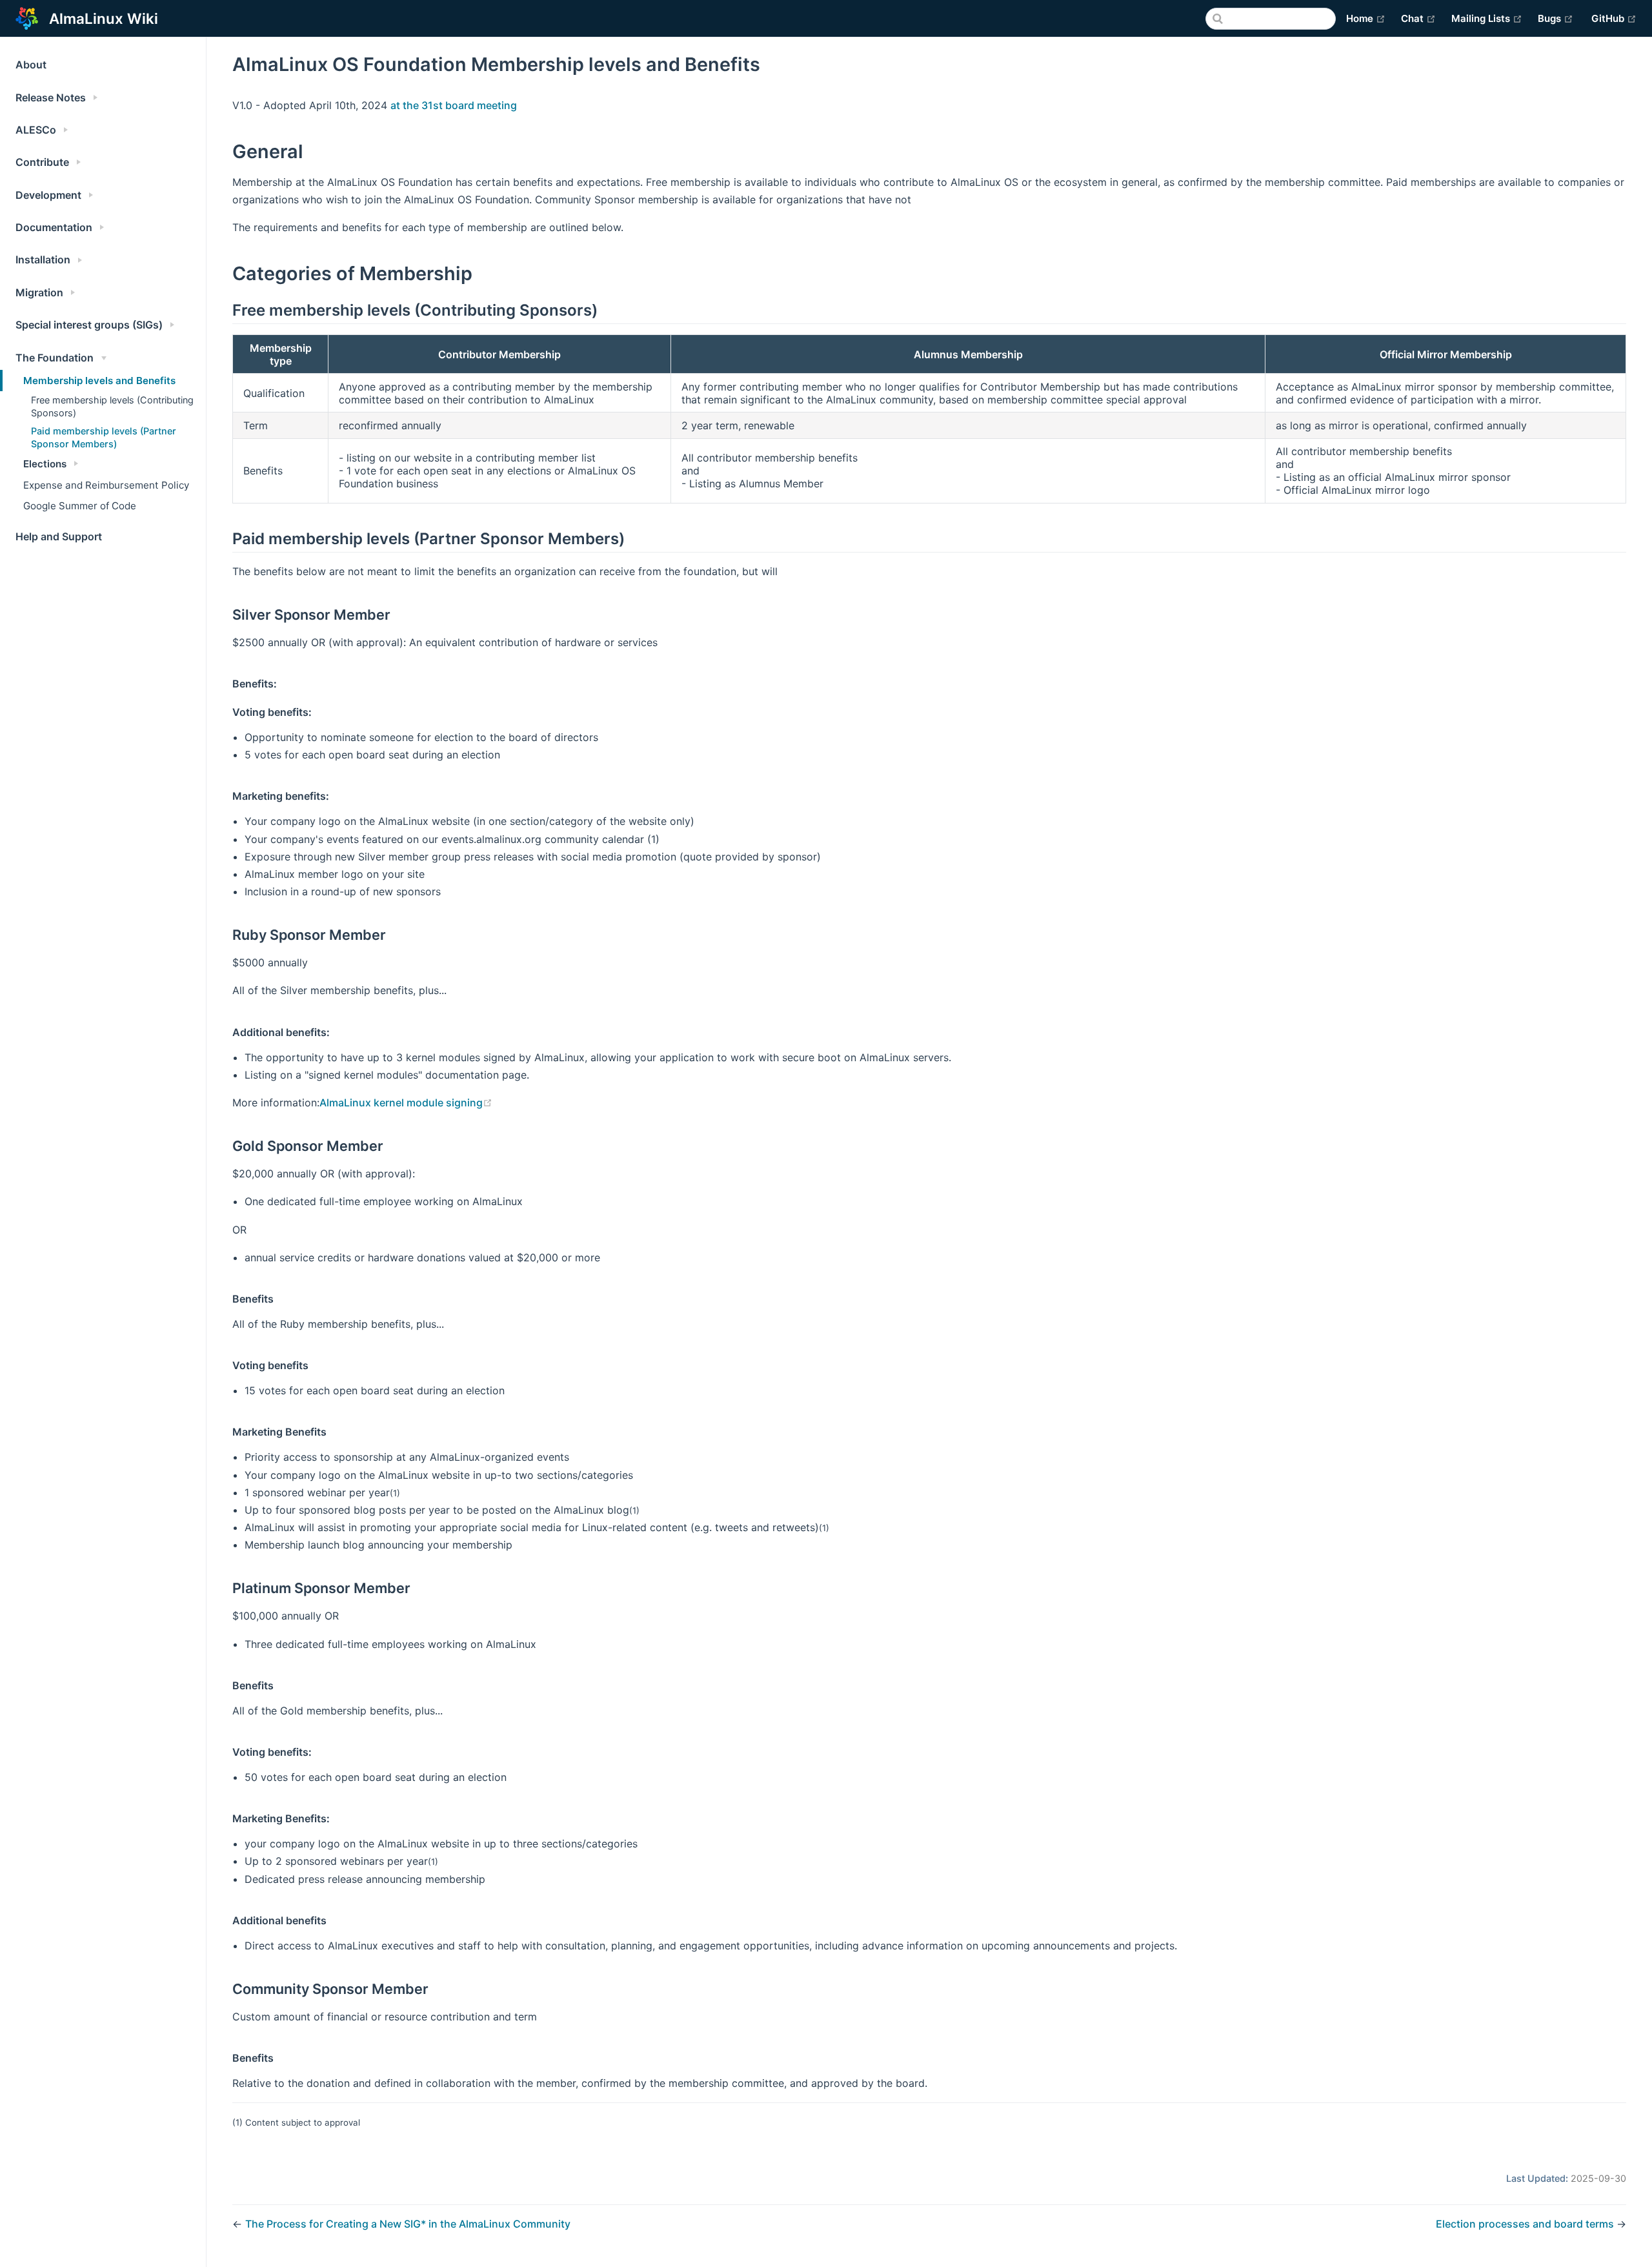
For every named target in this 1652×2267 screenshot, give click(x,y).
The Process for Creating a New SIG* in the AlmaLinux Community (408, 2224)
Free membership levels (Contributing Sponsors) (112, 406)
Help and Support (59, 536)
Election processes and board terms (1526, 2224)
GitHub (1614, 18)
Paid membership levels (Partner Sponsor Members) (104, 437)
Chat (1418, 18)
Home (1366, 18)
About (31, 65)
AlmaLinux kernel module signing (406, 1103)
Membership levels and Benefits (99, 381)
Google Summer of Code (80, 506)
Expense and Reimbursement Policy (106, 485)
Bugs (1556, 18)
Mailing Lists (1487, 18)
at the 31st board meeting (454, 105)
